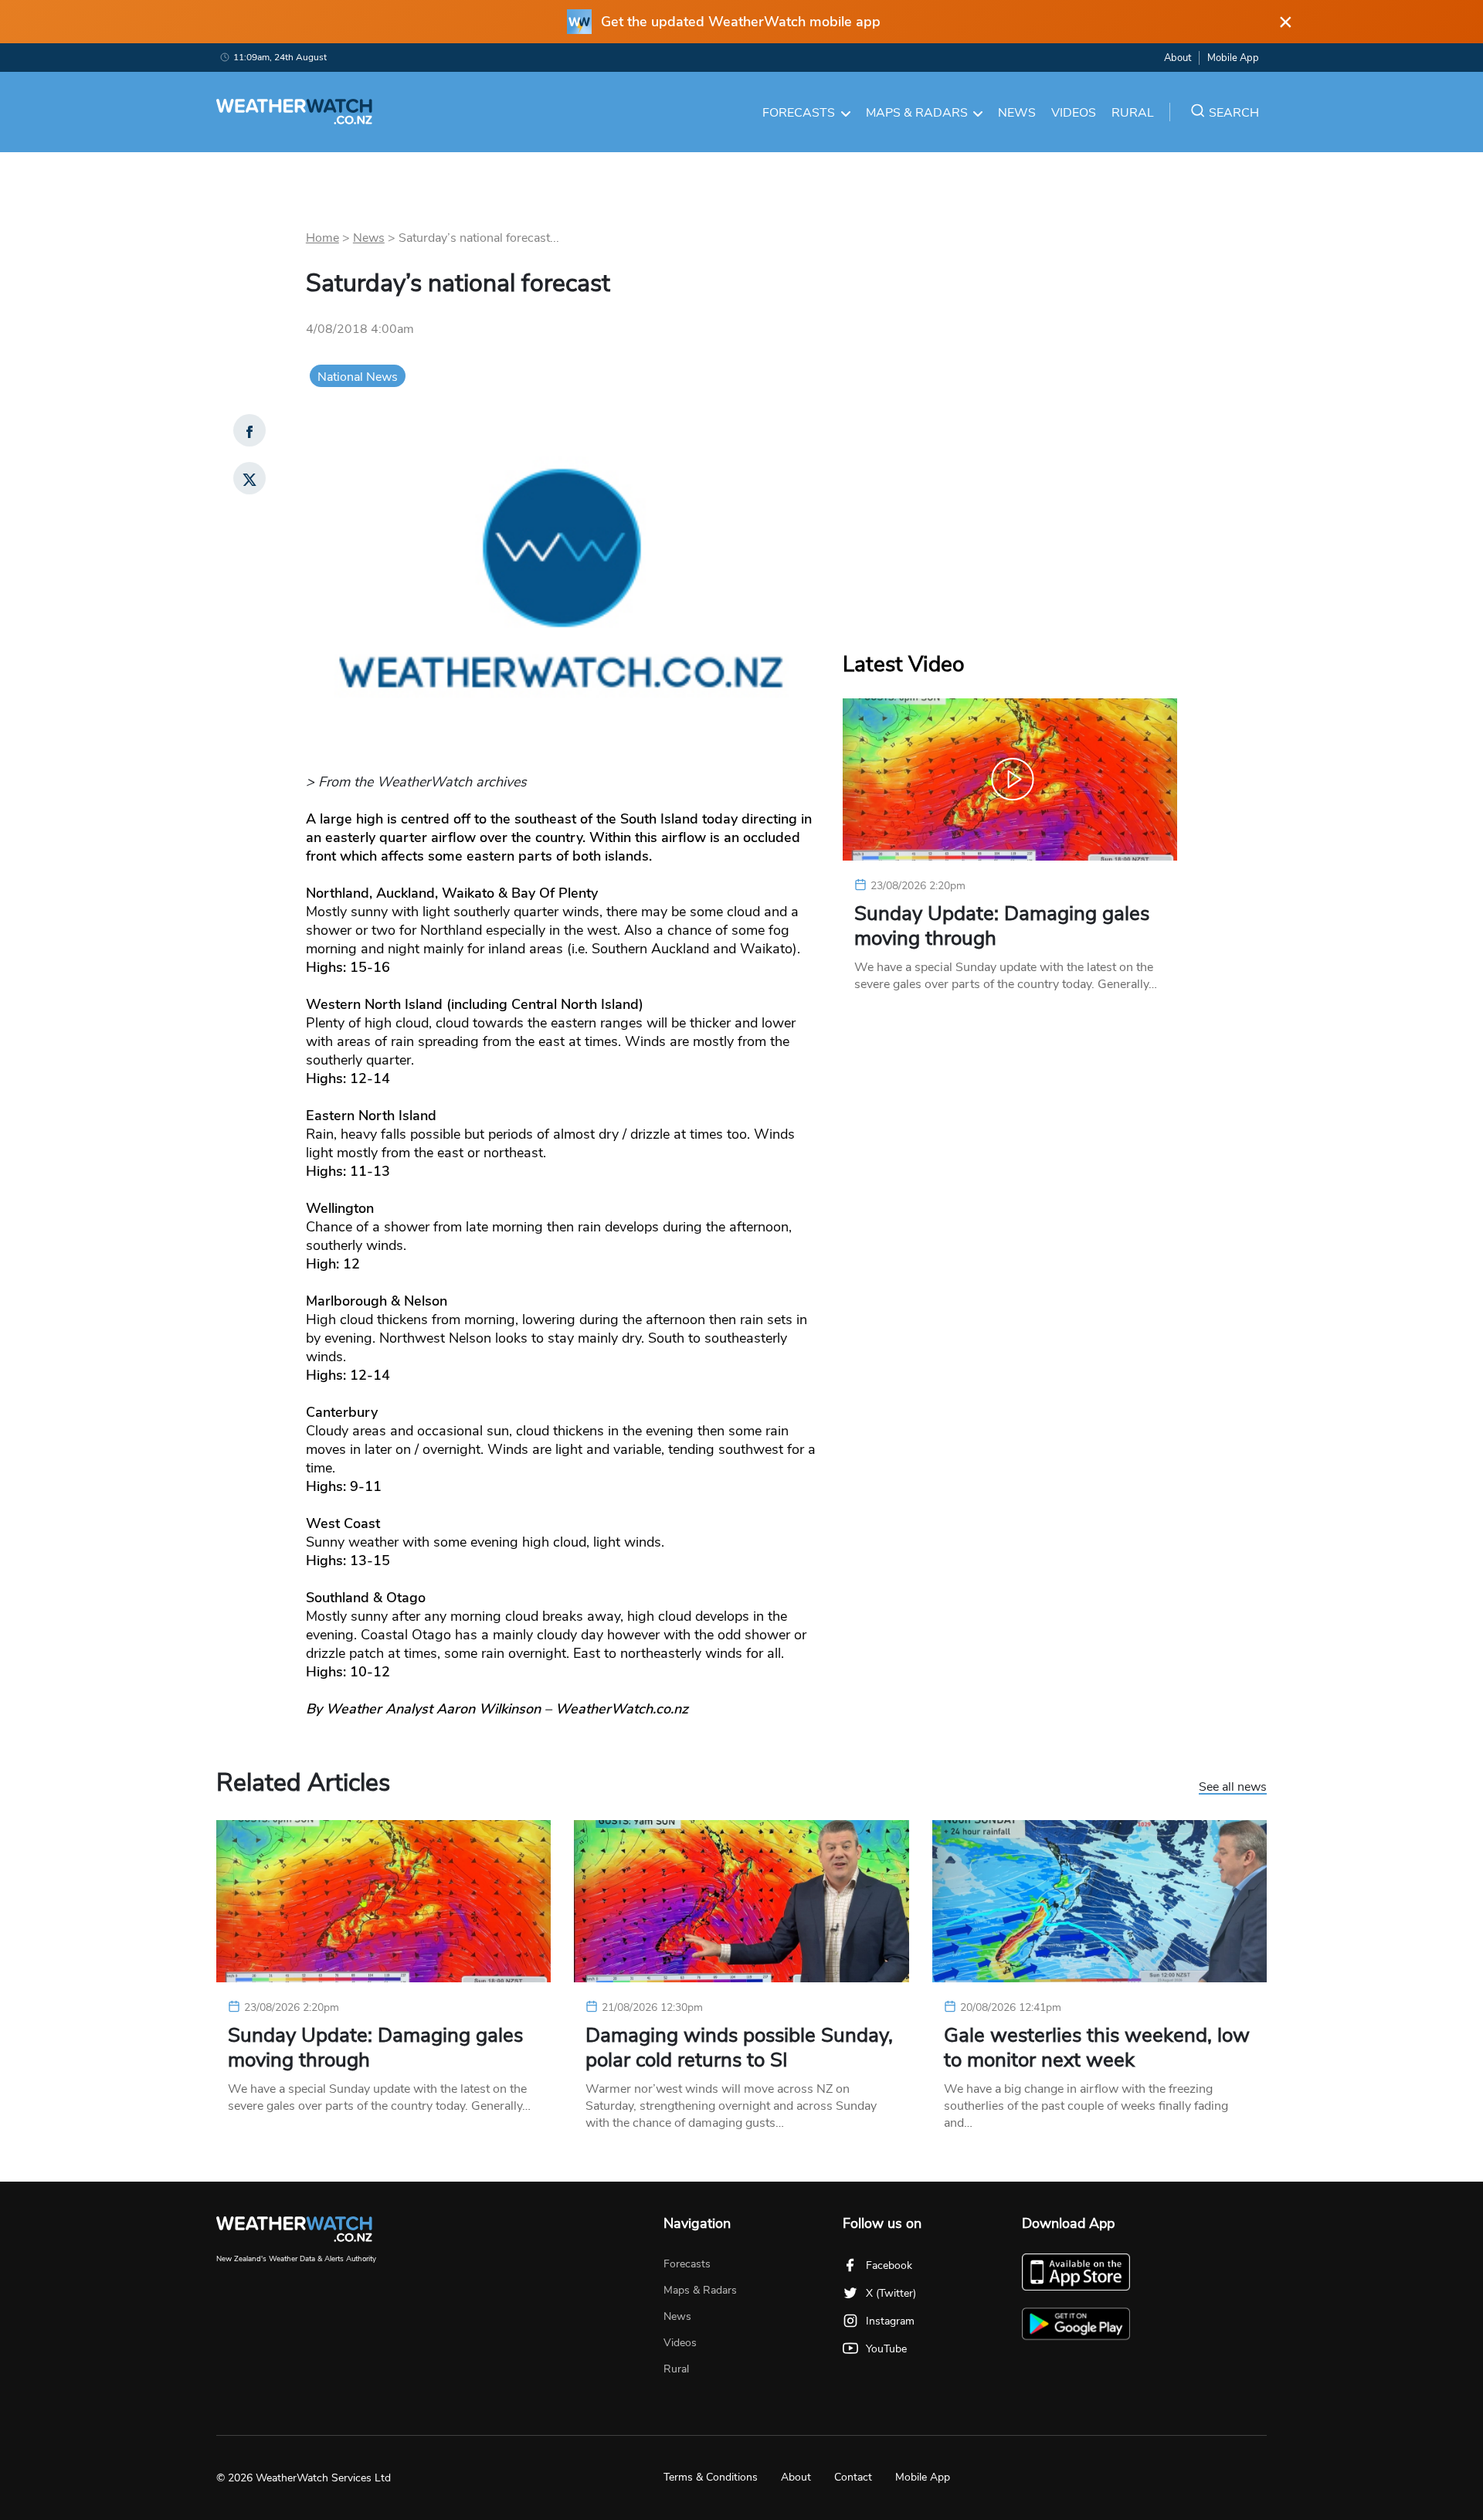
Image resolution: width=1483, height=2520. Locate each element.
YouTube (886, 2349)
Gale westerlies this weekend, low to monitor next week (1097, 2048)
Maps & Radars (917, 113)
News (1017, 113)
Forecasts (799, 113)
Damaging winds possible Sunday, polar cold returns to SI (739, 2048)
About (1178, 58)
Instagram (890, 2321)
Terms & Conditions (711, 2477)
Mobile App (1233, 58)
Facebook (889, 2265)
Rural (1133, 113)
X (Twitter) (891, 2293)
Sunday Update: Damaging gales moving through (1002, 926)
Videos (1074, 113)
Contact (853, 2477)
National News (358, 377)
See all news (1233, 1788)
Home (322, 238)
